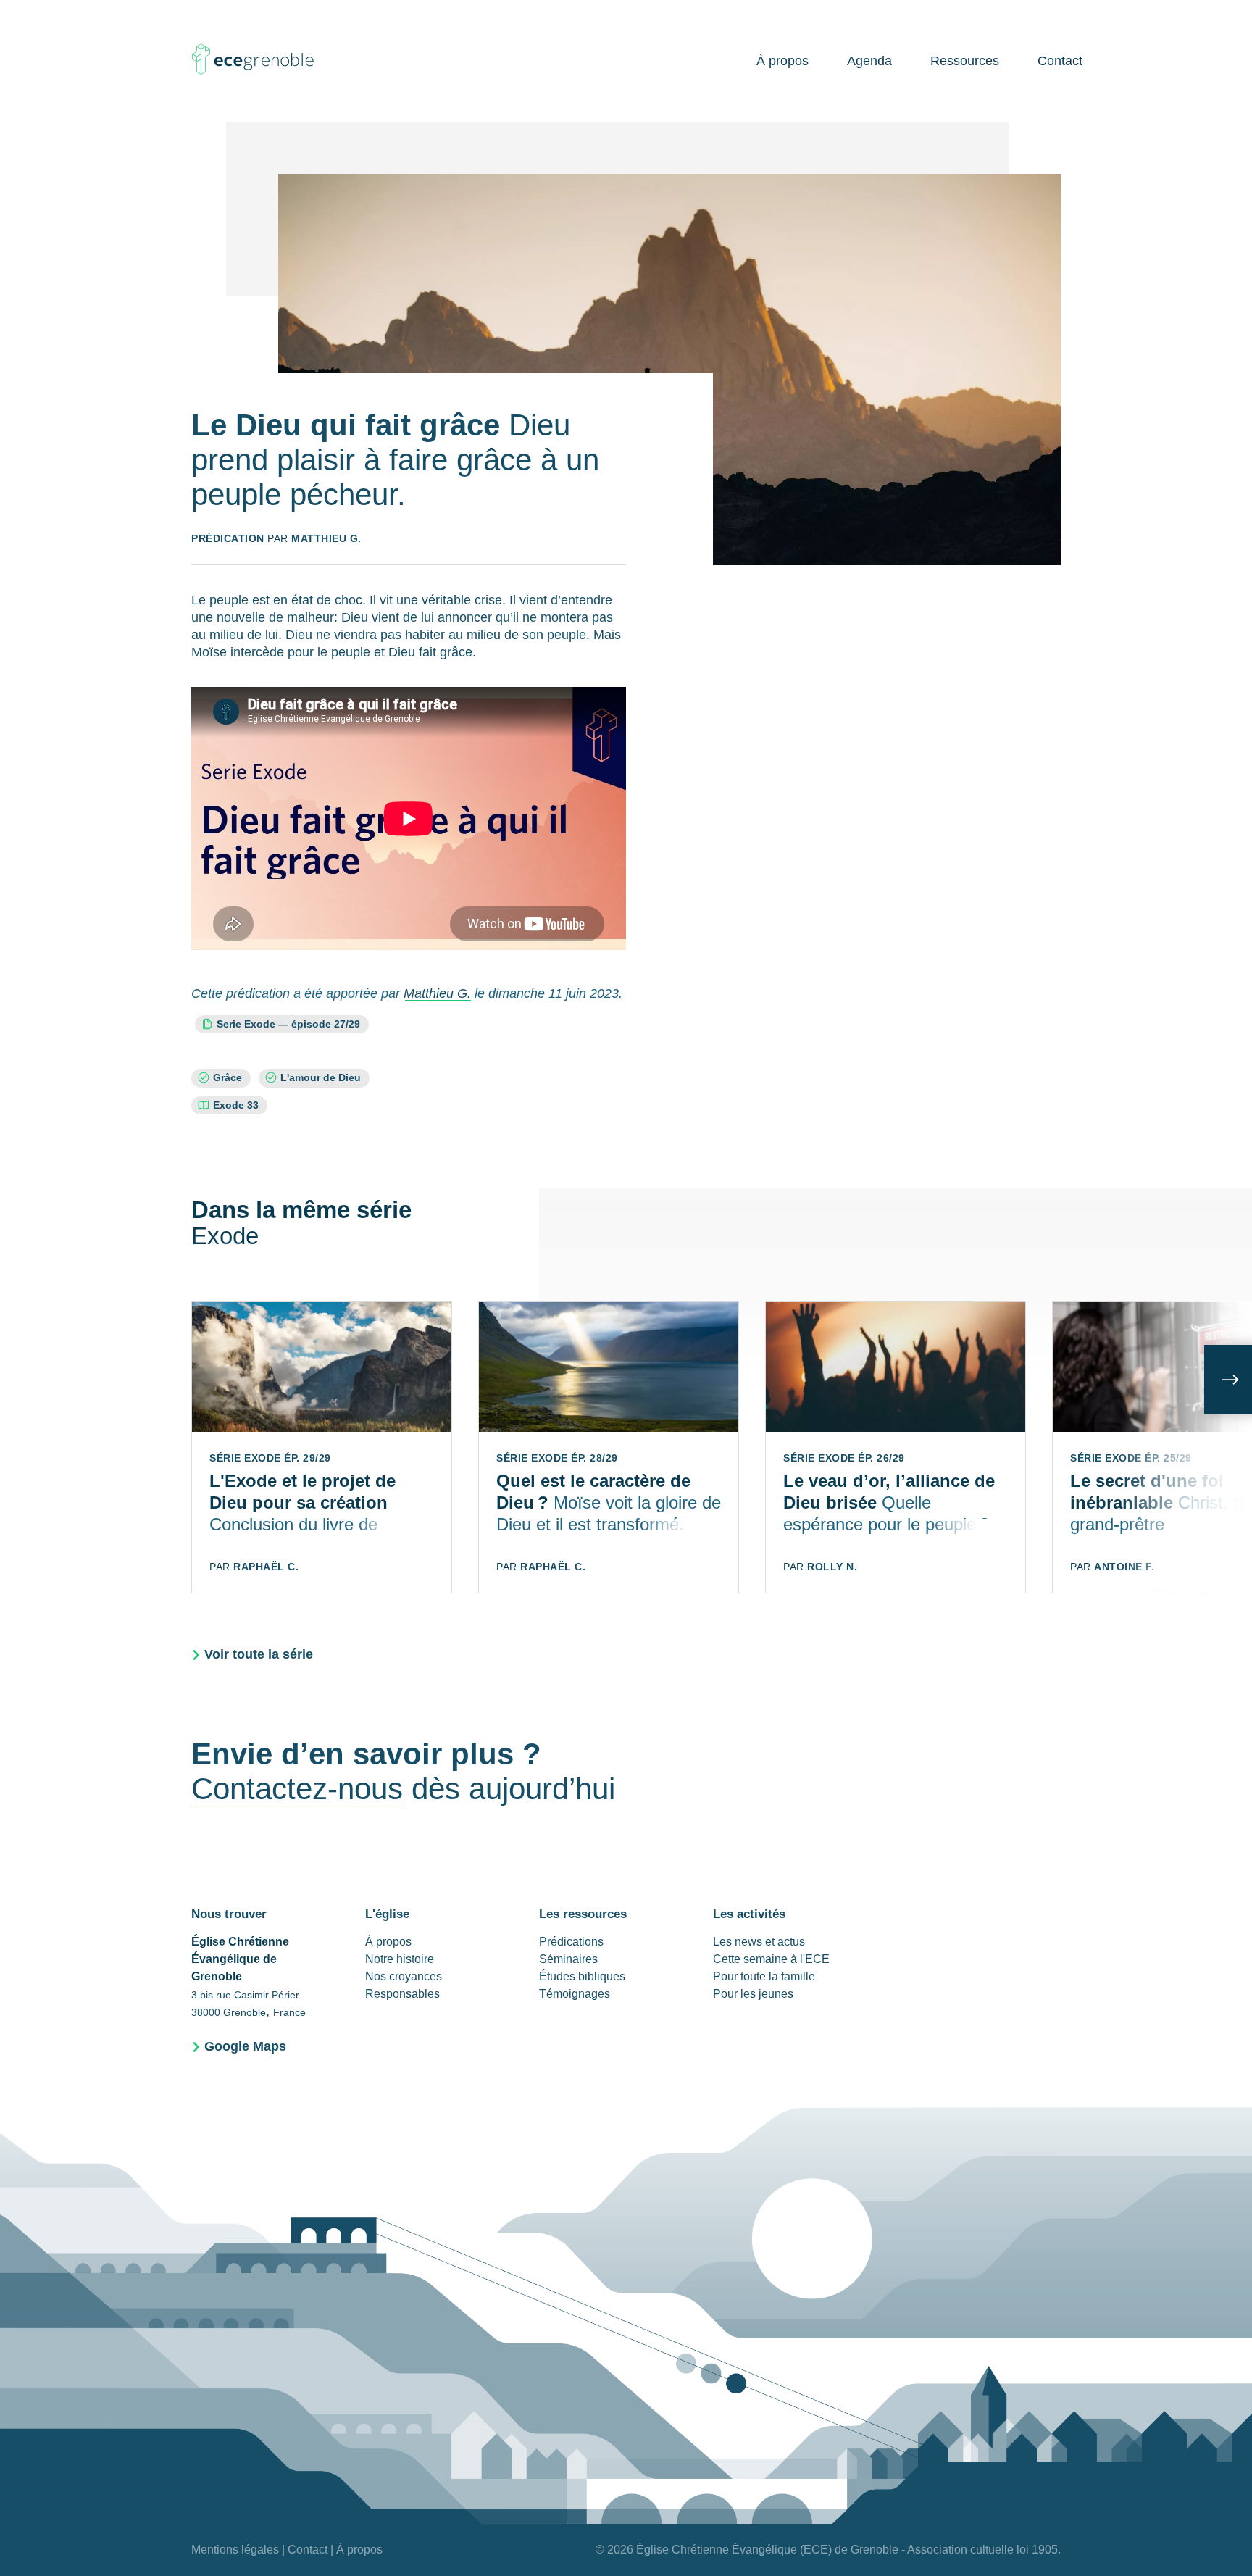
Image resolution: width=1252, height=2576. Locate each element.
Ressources (965, 61)
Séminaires (568, 1959)
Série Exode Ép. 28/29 (557, 1458)
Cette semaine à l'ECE (771, 1959)
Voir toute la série (259, 1654)
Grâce (228, 1078)
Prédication (228, 538)
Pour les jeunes (753, 1994)
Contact (1060, 61)
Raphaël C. (266, 1567)
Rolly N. (832, 1567)
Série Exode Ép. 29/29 (270, 1458)
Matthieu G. (326, 538)
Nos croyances (404, 1976)
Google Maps (245, 2046)
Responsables (402, 1994)
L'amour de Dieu (321, 1078)
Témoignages (575, 1994)
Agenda (869, 61)
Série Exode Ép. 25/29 (1131, 1458)
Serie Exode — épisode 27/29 (292, 1024)
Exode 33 (236, 1105)
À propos (783, 61)
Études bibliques (582, 1976)
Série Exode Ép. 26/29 (844, 1458)
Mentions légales (235, 2550)
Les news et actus (759, 1942)
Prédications (571, 1942)
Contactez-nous (297, 1789)
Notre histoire (400, 1959)
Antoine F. (1124, 1567)
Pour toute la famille (764, 1976)
